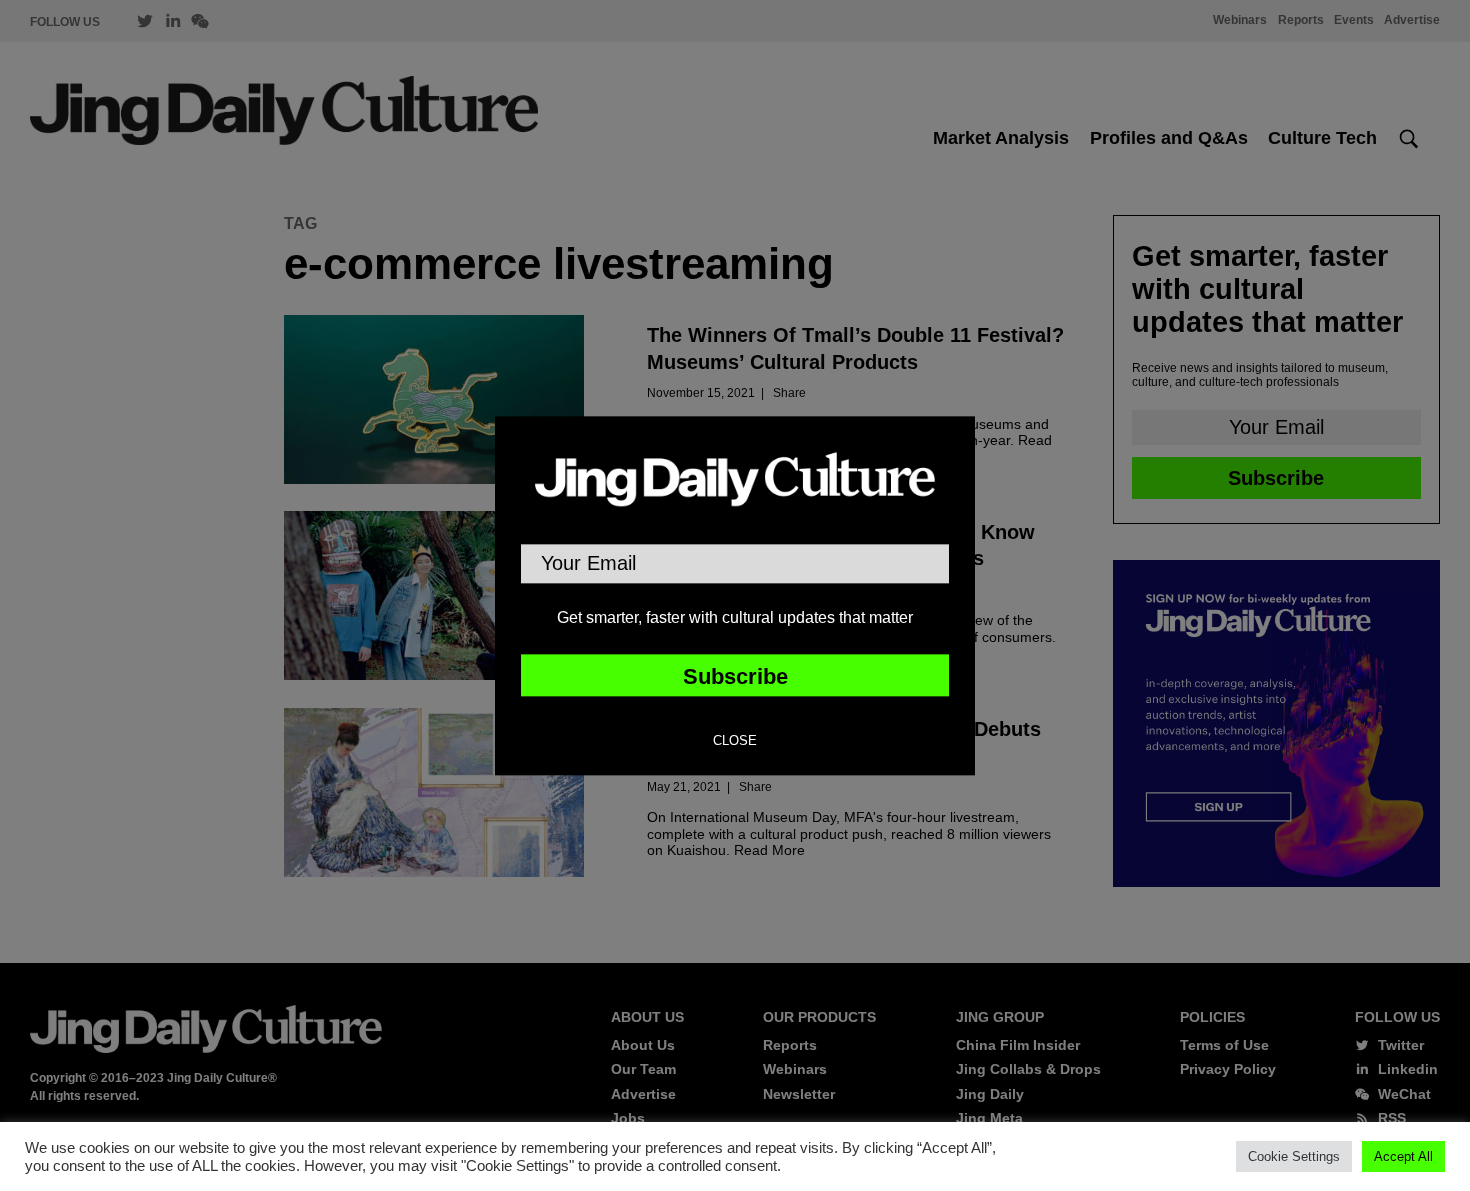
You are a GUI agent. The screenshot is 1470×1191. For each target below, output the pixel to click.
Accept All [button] (1403, 1156)
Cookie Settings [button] (1294, 1156)
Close (735, 741)
